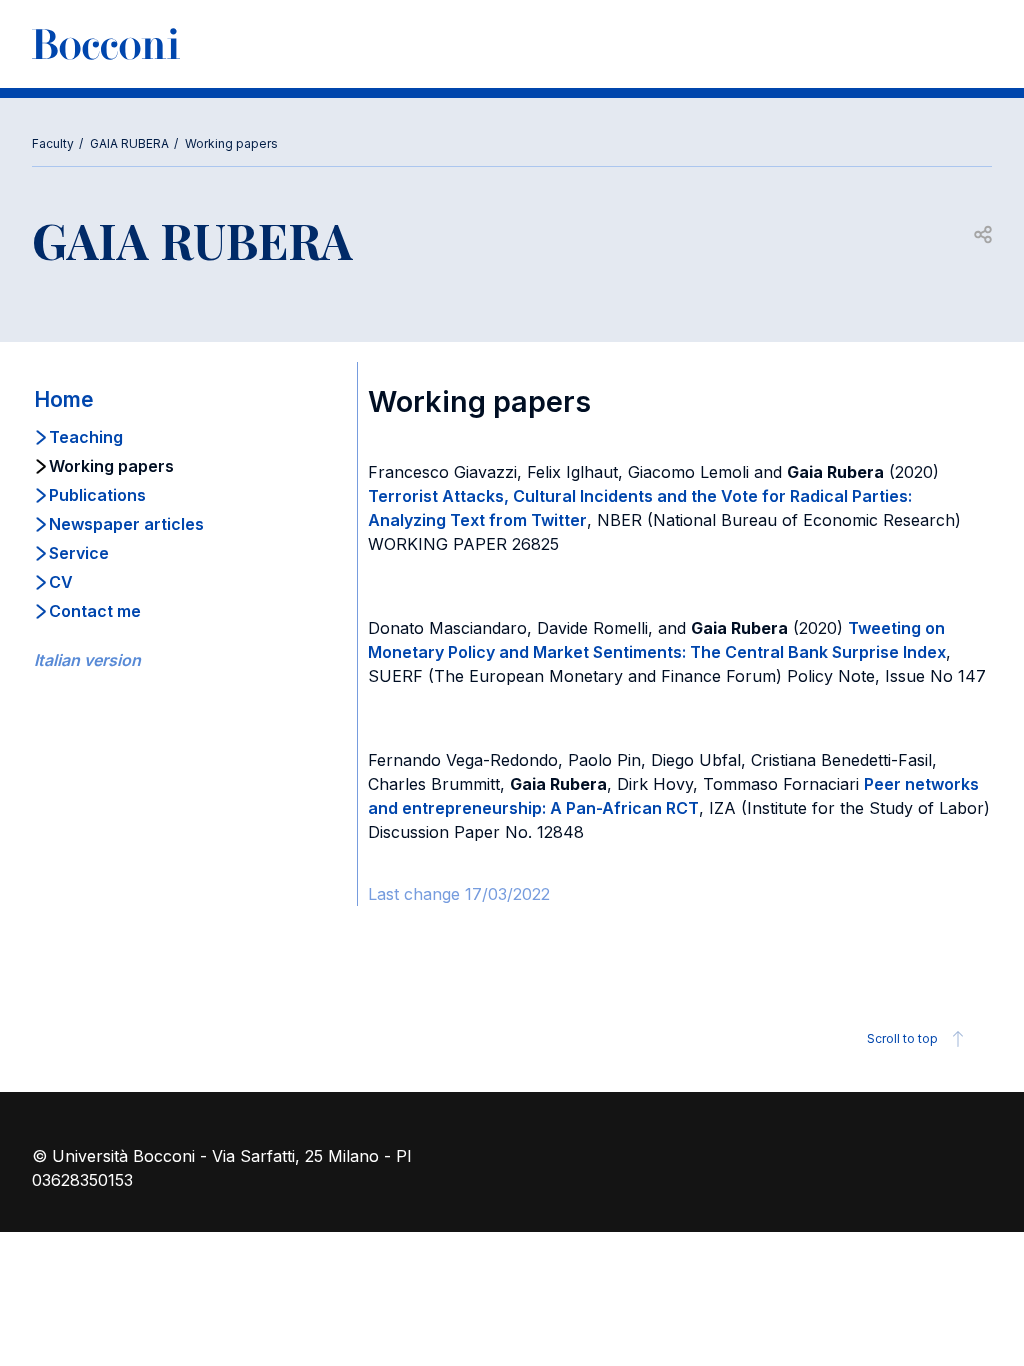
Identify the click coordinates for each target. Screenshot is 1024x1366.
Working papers (231, 143)
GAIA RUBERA (129, 143)
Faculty (53, 143)
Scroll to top (902, 1038)
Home (64, 399)
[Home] (106, 44)
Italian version (87, 660)
